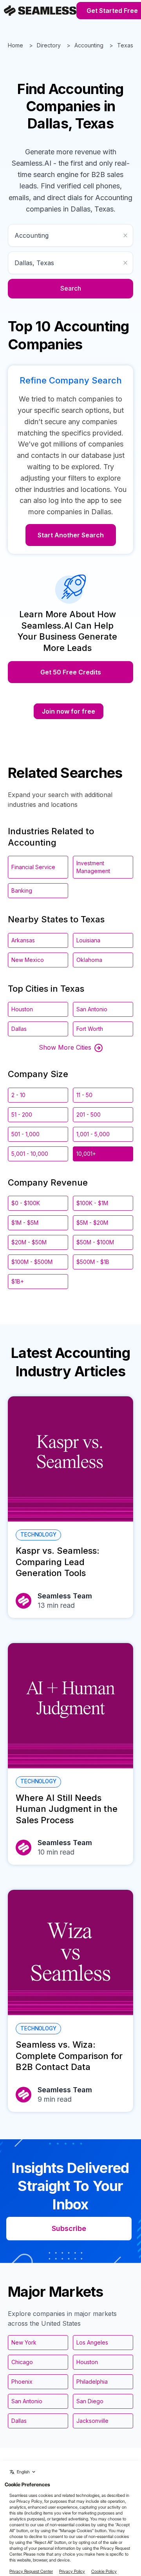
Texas (125, 45)
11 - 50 (84, 1095)
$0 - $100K (26, 1203)
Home (15, 45)
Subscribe (69, 2228)
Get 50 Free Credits (71, 672)
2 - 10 (18, 1095)
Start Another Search (71, 535)
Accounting (89, 45)
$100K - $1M (92, 1203)
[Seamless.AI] (40, 11)
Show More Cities (65, 1047)
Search (71, 288)
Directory (49, 45)
